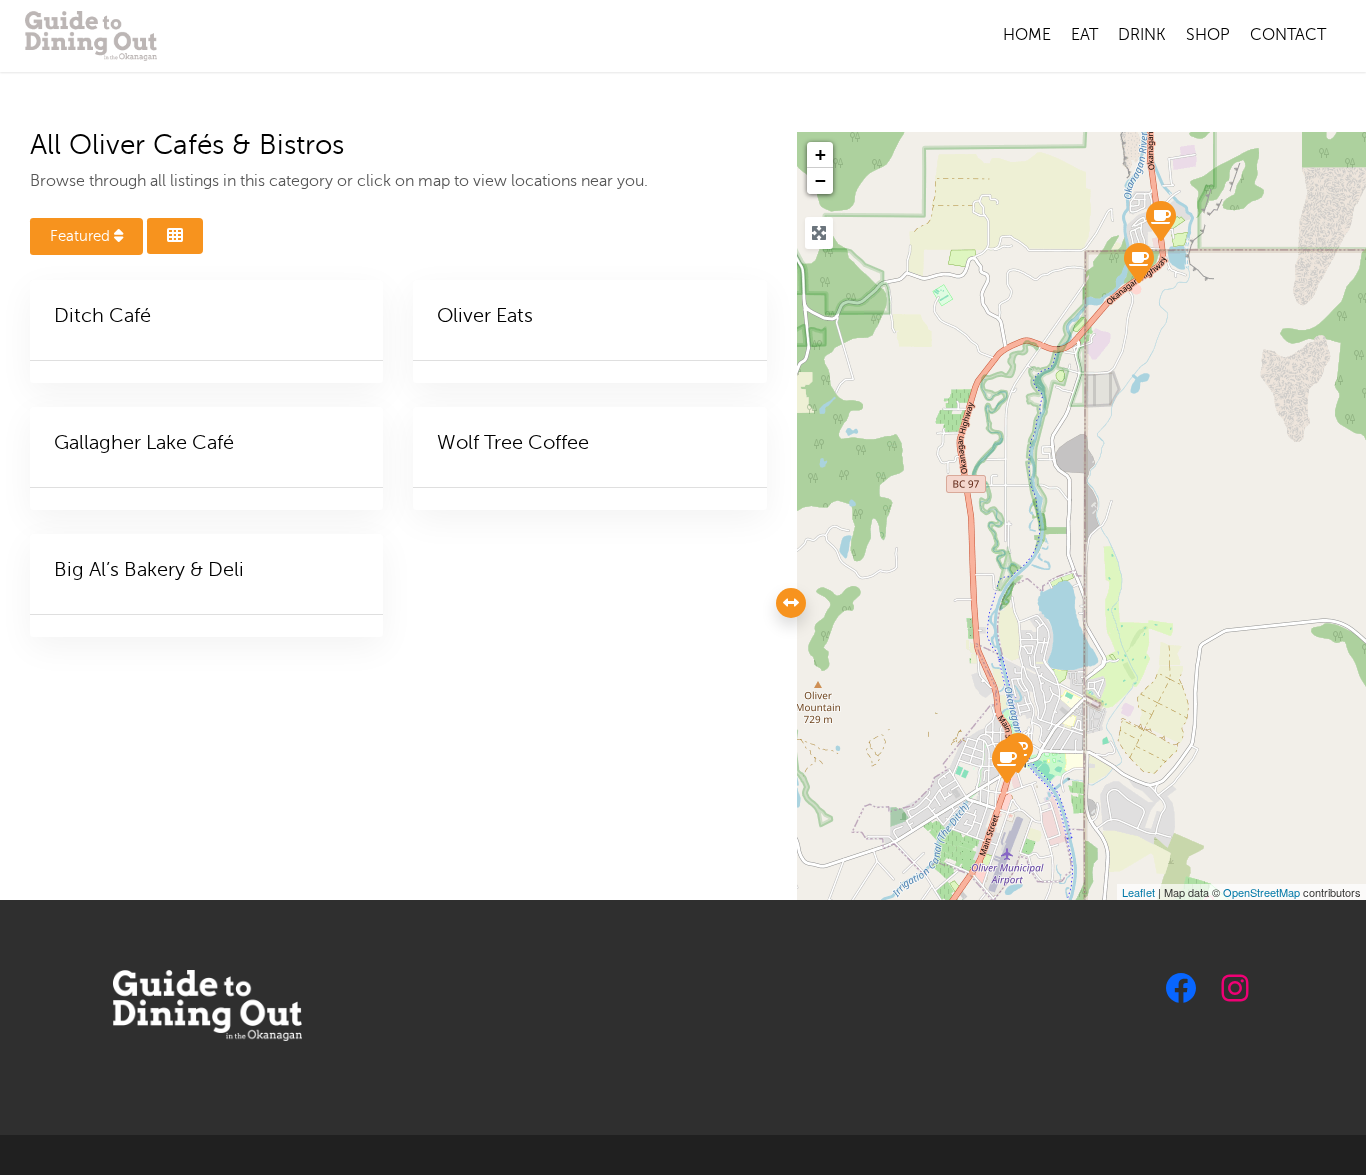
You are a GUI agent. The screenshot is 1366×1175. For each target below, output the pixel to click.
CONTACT (1288, 35)
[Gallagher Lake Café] (1160, 220)
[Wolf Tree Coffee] (1138, 262)
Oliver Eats (485, 315)
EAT (1084, 35)
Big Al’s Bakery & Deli (149, 569)
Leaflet (1138, 892)
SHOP (1208, 35)
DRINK (1142, 35)
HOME (1027, 35)
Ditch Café (102, 315)
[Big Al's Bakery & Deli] (1006, 762)
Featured (82, 236)
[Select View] (175, 236)
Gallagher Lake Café (144, 442)
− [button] (820, 180)
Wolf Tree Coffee (513, 442)
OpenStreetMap (1261, 892)
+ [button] (820, 154)
